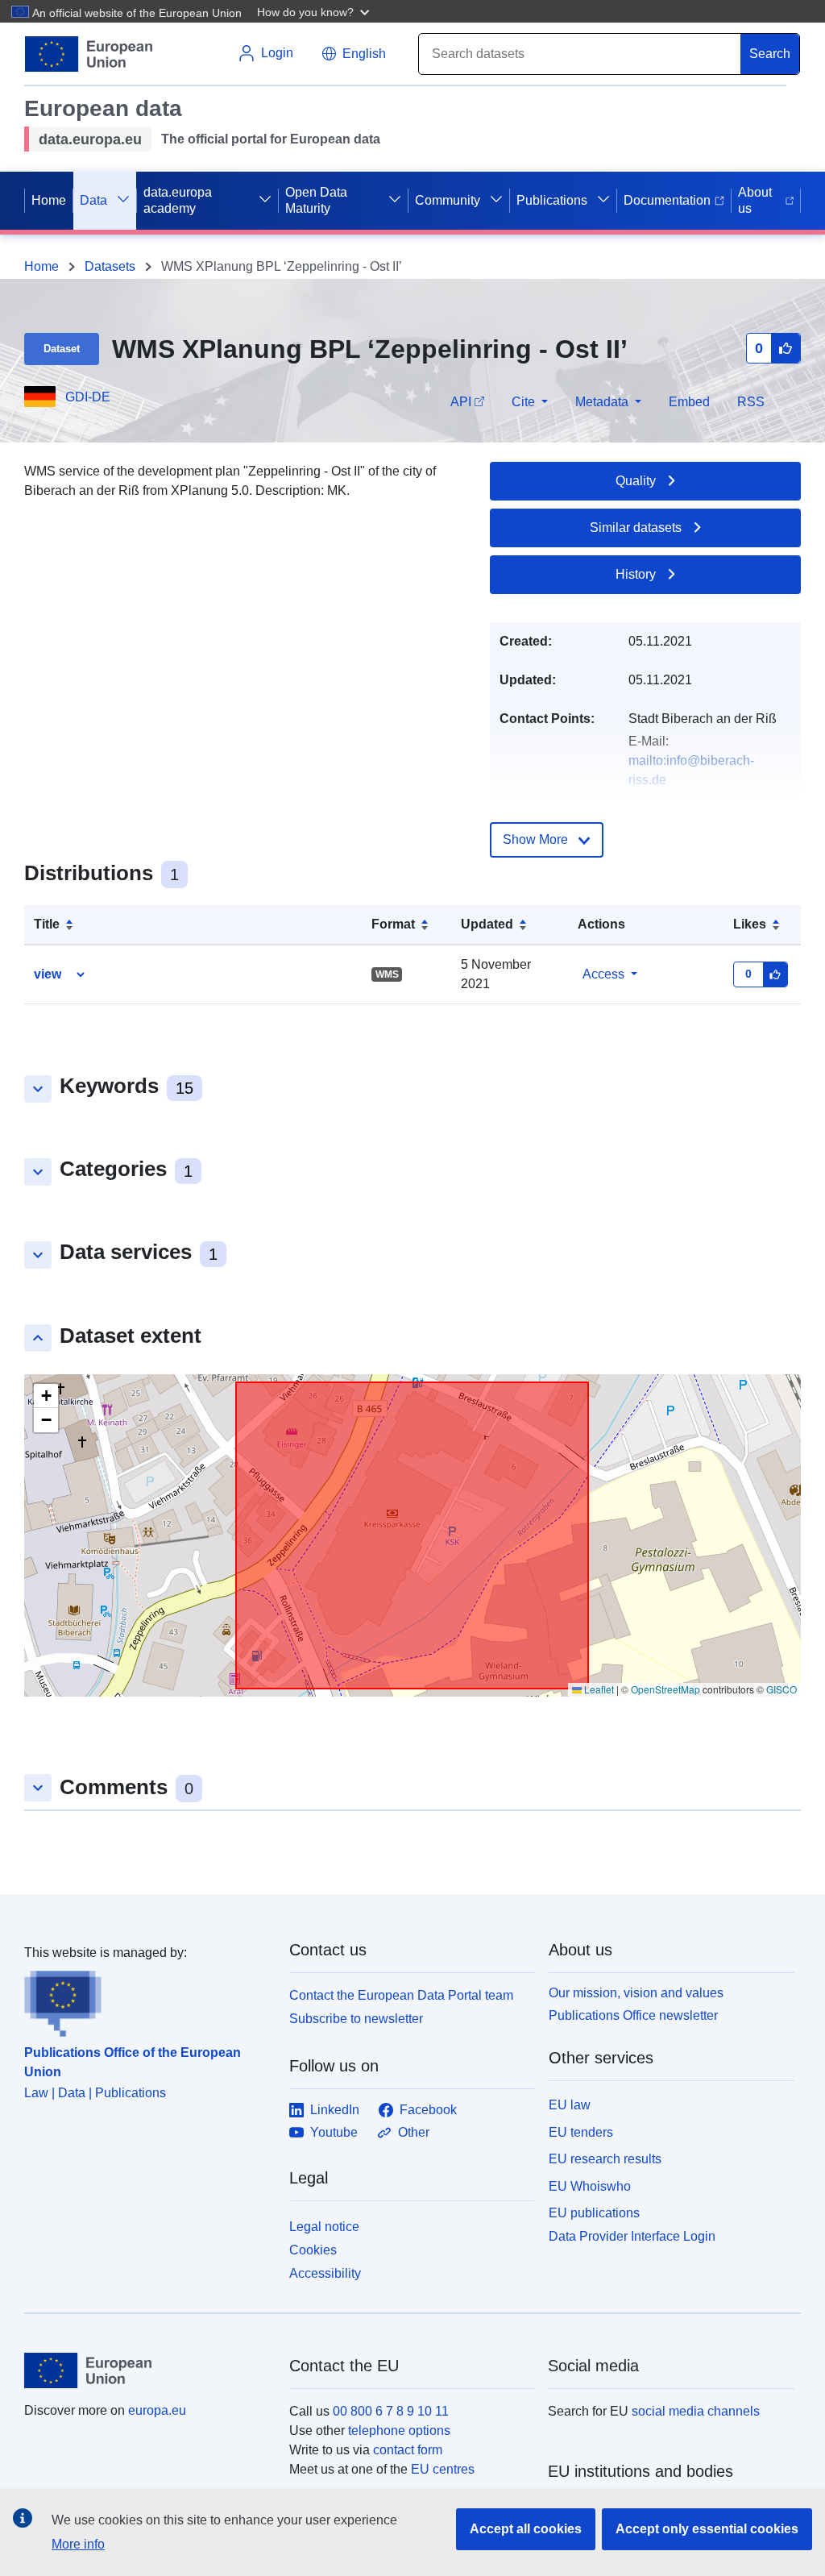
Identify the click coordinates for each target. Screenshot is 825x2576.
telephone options (399, 2431)
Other (414, 2132)
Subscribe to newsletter (356, 2019)
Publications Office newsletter (633, 2015)
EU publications (594, 2213)
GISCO (781, 1689)
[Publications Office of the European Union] (147, 2000)
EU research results (605, 2159)
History (636, 574)
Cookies (313, 2250)
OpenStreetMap (665, 1689)
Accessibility (325, 2273)
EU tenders (581, 2132)
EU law (570, 2105)
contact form (408, 2450)
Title (47, 924)
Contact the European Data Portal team (401, 1995)
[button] (315, 11)
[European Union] (147, 2370)
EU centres (443, 2469)
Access (603, 974)
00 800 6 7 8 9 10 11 (391, 2411)
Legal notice (324, 2227)
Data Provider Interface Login (632, 2236)
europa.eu (157, 2410)
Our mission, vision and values (636, 1993)
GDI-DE (88, 397)
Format (393, 924)
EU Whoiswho (590, 2186)
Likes (750, 924)
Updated (487, 924)
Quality (636, 481)
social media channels (696, 2411)
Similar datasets (636, 528)
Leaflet (598, 1689)
